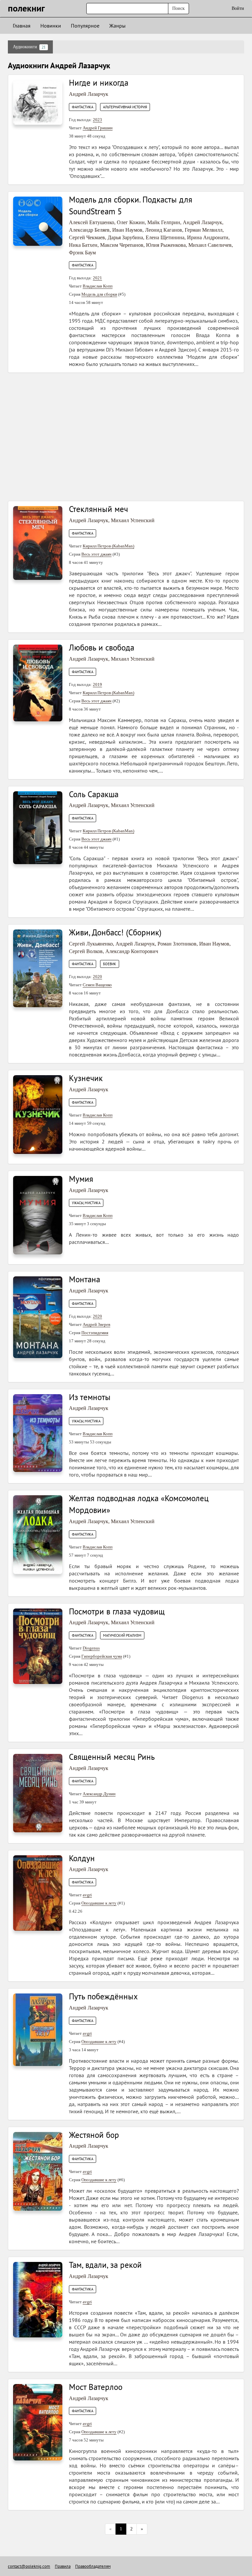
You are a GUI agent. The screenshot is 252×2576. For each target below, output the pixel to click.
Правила (63, 2566)
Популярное (85, 26)
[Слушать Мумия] (38, 1215)
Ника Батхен (83, 245)
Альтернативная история (125, 107)
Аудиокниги (29, 47)
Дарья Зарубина (125, 237)
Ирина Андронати (208, 237)
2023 (97, 120)
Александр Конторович (132, 951)
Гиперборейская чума (102, 1656)
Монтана (84, 1279)
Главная (22, 26)
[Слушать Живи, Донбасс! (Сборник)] (38, 968)
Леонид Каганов (164, 230)
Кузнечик (86, 1078)
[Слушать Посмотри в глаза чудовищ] (38, 1646)
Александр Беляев (89, 230)
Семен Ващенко (97, 985)
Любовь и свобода (102, 648)
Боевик (110, 964)
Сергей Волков (86, 951)
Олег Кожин (131, 222)
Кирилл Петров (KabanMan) (108, 546)
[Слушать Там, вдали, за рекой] (38, 2299)
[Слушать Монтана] (38, 1317)
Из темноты (90, 1397)
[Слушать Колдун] (38, 1893)
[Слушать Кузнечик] (38, 1114)
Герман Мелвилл (204, 230)
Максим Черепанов (122, 245)
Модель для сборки (99, 294)
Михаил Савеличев (210, 245)
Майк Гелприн (164, 222)
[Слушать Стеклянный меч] (38, 543)
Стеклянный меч (98, 509)
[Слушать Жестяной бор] (38, 2171)
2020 (97, 977)
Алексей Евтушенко (92, 222)
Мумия (81, 1179)
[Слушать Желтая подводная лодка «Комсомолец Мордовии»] (38, 1534)
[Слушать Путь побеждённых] (38, 2029)
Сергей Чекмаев (87, 237)
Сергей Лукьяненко (91, 944)
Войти (238, 8)
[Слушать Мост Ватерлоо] (38, 2422)
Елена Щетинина (165, 237)
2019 (97, 684)
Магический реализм (122, 1635)
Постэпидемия (95, 1333)
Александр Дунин (99, 1794)
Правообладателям (93, 2566)
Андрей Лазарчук (89, 94)
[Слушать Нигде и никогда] (38, 102)
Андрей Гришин (98, 128)
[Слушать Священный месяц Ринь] (38, 1793)
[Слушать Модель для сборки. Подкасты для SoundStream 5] (38, 221)
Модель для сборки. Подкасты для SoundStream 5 (131, 205)
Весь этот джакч (96, 554)
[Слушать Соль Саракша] (38, 827)
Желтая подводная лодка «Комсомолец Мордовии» (139, 1504)
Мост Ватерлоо (96, 2387)
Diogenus (91, 1648)
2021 (97, 278)
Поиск (178, 8)
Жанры (117, 26)
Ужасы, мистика (86, 1203)
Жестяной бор (94, 2135)
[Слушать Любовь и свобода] (38, 682)
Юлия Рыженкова (166, 245)
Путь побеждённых (103, 1996)
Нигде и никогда (99, 83)
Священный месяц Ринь (112, 1757)
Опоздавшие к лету (99, 1903)
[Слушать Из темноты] (38, 1432)
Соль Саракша (94, 794)
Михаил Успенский (133, 520)
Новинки (51, 26)
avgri (87, 1895)
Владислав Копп (98, 286)
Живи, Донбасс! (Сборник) (115, 932)
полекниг (26, 8)
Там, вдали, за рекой (105, 2265)
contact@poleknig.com (29, 2566)
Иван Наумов (127, 230)
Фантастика (83, 107)
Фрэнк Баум (82, 253)
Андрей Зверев (96, 1324)
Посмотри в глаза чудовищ (117, 1611)
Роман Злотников (177, 944)
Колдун (82, 1858)
